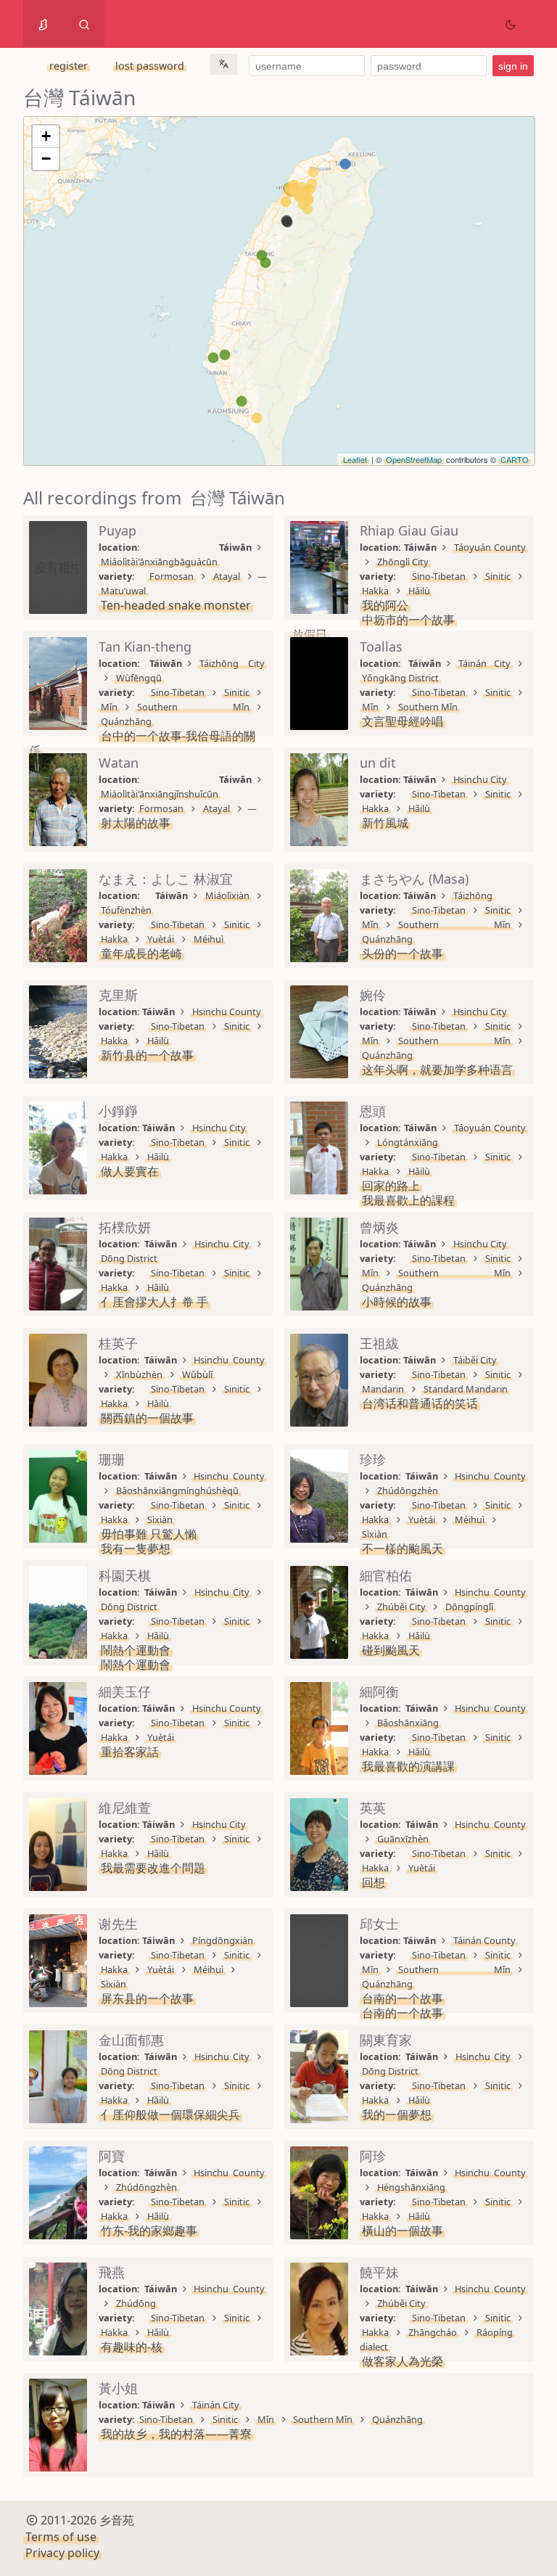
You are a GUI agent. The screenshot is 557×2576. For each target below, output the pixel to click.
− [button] (46, 159)
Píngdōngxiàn (223, 1940)
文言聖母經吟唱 (403, 721)
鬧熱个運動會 (136, 1650)
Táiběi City (475, 1360)
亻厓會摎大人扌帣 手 (154, 1302)
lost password (150, 66)
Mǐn (109, 707)
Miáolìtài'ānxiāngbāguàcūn (159, 562)
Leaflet (355, 459)
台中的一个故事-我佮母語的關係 (142, 743)
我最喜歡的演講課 (408, 1766)
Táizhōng (473, 895)
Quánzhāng (126, 721)
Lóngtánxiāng (408, 1142)
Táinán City (484, 663)
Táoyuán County (490, 547)
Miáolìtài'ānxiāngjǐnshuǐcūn (160, 794)
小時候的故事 (397, 1302)
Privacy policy (62, 2553)
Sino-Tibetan (439, 576)
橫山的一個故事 (403, 2231)
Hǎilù (419, 591)
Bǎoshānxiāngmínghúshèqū (177, 1490)
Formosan (172, 576)
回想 (374, 1882)
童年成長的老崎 (141, 953)
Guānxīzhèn (403, 1839)
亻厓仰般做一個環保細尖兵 (170, 2114)
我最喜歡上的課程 (408, 1200)
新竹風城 (385, 823)
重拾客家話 (130, 1752)
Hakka (375, 591)
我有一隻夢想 (136, 1549)
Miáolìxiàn (227, 895)
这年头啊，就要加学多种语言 (437, 1070)
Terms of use (61, 2537)
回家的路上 (391, 1186)
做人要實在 (130, 1171)
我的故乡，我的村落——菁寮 (176, 2434)
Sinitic (498, 576)
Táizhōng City (232, 663)
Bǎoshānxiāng (408, 1723)
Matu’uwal (123, 591)
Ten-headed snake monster (176, 605)
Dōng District (129, 1258)
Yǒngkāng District (400, 678)
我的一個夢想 (397, 2114)
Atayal (227, 576)
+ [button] (46, 136)
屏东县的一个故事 (147, 1998)
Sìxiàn (160, 1519)
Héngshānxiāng (411, 2187)
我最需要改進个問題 (153, 1868)
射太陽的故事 (136, 823)
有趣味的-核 (132, 2347)
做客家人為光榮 (403, 2361)
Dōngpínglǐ (469, 1607)
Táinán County (484, 1940)
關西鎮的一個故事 (147, 1418)
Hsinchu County (227, 1012)
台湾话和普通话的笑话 (420, 1403)
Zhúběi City (401, 1607)
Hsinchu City (480, 779)
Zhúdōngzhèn (408, 1490)
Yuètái (161, 939)
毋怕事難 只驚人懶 (149, 1534)
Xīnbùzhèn (139, 1374)
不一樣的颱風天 (403, 1549)
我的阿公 (385, 605)
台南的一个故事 (403, 1998)
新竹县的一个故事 (147, 1055)
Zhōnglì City (403, 562)
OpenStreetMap (414, 459)
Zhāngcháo (433, 2332)
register (69, 66)
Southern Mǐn (193, 707)
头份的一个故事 (403, 953)
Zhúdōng (136, 2303)
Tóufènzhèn (126, 910)
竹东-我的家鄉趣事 (149, 2231)
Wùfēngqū (139, 678)
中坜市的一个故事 (408, 620)
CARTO (515, 459)
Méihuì (209, 939)
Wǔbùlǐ (197, 1374)
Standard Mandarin (466, 1389)
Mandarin (383, 1389)
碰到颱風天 (391, 1650)
